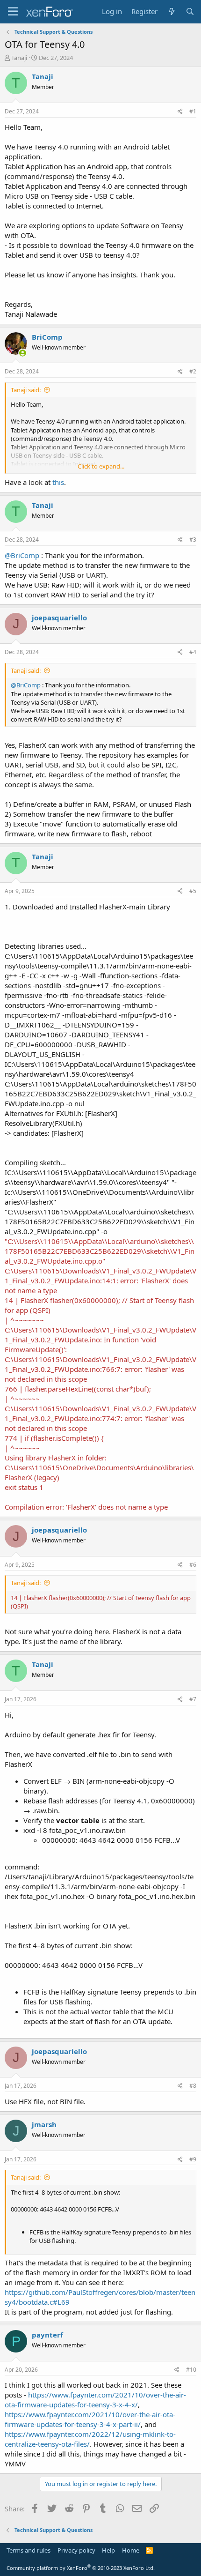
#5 (193, 891)
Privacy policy (76, 2550)
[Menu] (13, 12)
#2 (193, 371)
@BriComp (22, 555)
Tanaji (19, 58)
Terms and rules (29, 2550)
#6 (193, 1565)
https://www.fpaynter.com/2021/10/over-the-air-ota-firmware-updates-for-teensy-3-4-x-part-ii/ (90, 2419)
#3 (193, 540)
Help (108, 2550)
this (58, 482)
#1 (193, 111)
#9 (193, 2159)
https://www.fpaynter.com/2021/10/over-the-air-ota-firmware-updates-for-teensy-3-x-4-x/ (95, 2400)
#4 (193, 652)
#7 (193, 1699)
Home (131, 2550)
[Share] (180, 112)
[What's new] (171, 11)
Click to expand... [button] (101, 466)
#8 (193, 2086)
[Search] (190, 11)
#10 (191, 2370)
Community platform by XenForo (81, 2568)
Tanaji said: (26, 390)
